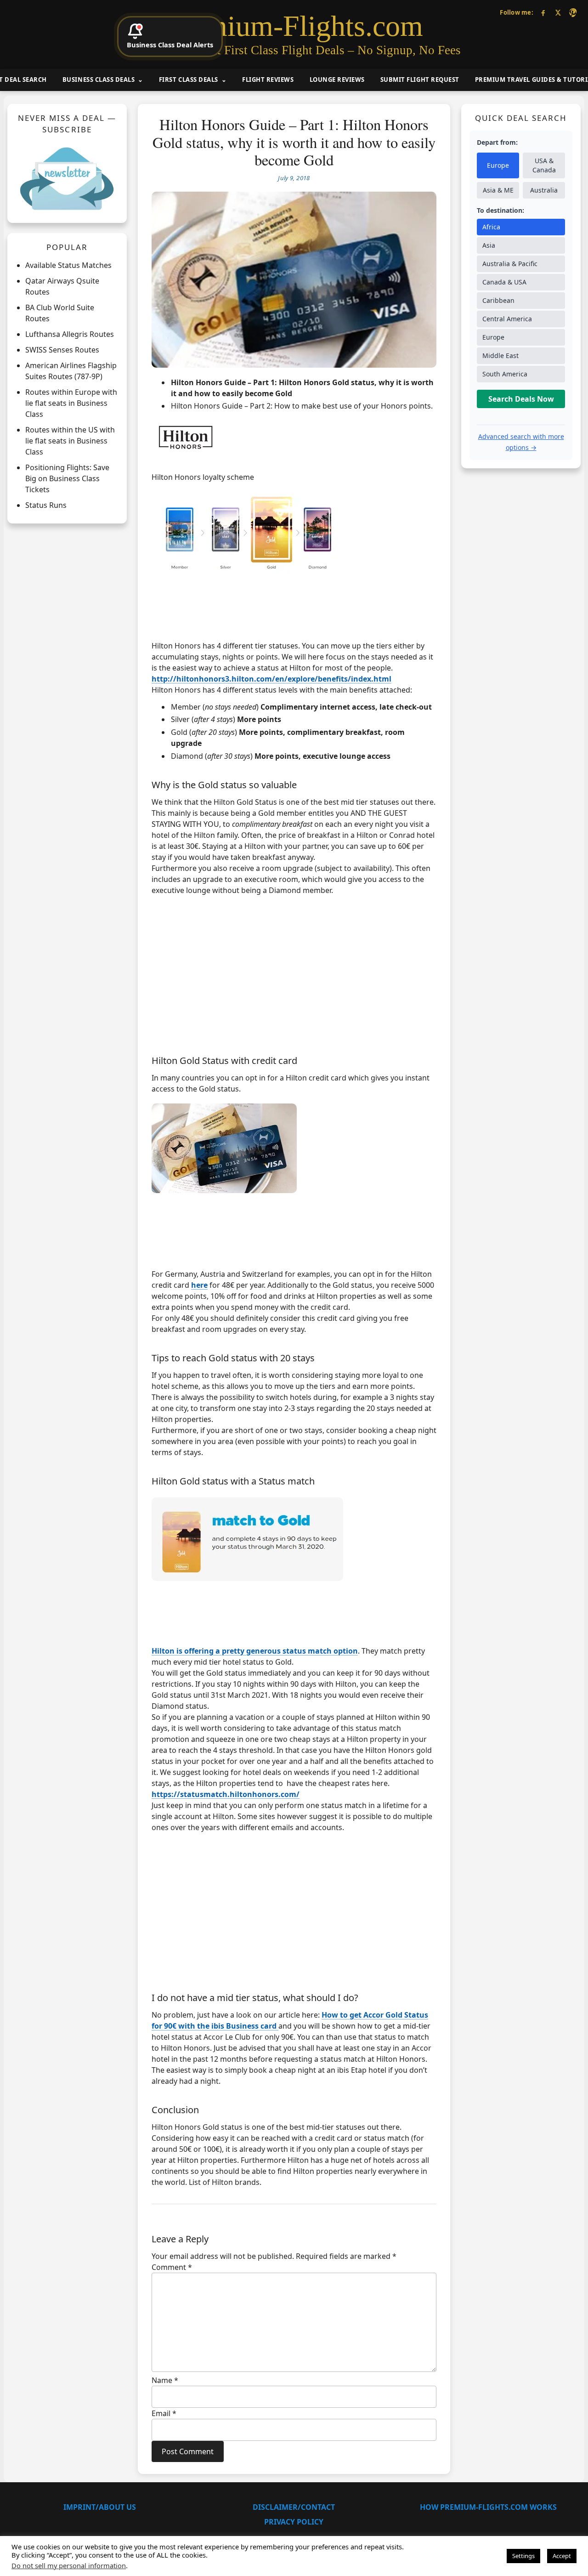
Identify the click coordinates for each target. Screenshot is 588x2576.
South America (505, 374)
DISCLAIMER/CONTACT (294, 2507)
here (199, 1285)
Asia (489, 245)
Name (165, 2380)
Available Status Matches (68, 265)
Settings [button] (523, 2556)
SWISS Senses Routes (62, 350)
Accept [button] (562, 2556)
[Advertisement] (294, 973)
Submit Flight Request (420, 80)
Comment (172, 2267)
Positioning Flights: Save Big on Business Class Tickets (67, 478)
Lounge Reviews (337, 80)
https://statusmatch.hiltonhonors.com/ (226, 1794)
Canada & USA (504, 282)
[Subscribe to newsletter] (67, 178)
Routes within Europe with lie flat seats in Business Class (71, 403)
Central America (507, 319)
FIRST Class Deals (189, 80)
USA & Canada (544, 165)
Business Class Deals (99, 80)
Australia (544, 190)
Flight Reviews (268, 80)
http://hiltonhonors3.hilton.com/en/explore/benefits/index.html (271, 679)
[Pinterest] (573, 13)
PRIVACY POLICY (294, 2522)
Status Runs (46, 505)
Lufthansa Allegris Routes (70, 334)
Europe (498, 165)
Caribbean (498, 300)
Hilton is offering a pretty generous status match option (255, 1651)
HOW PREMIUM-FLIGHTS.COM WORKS (488, 2507)
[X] (558, 13)
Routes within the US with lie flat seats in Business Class (70, 441)
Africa (491, 227)
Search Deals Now (521, 399)
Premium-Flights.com (294, 26)
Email (164, 2413)
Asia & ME (498, 190)
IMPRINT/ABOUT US (100, 2507)
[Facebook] (543, 13)
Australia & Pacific (510, 264)
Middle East (500, 355)
